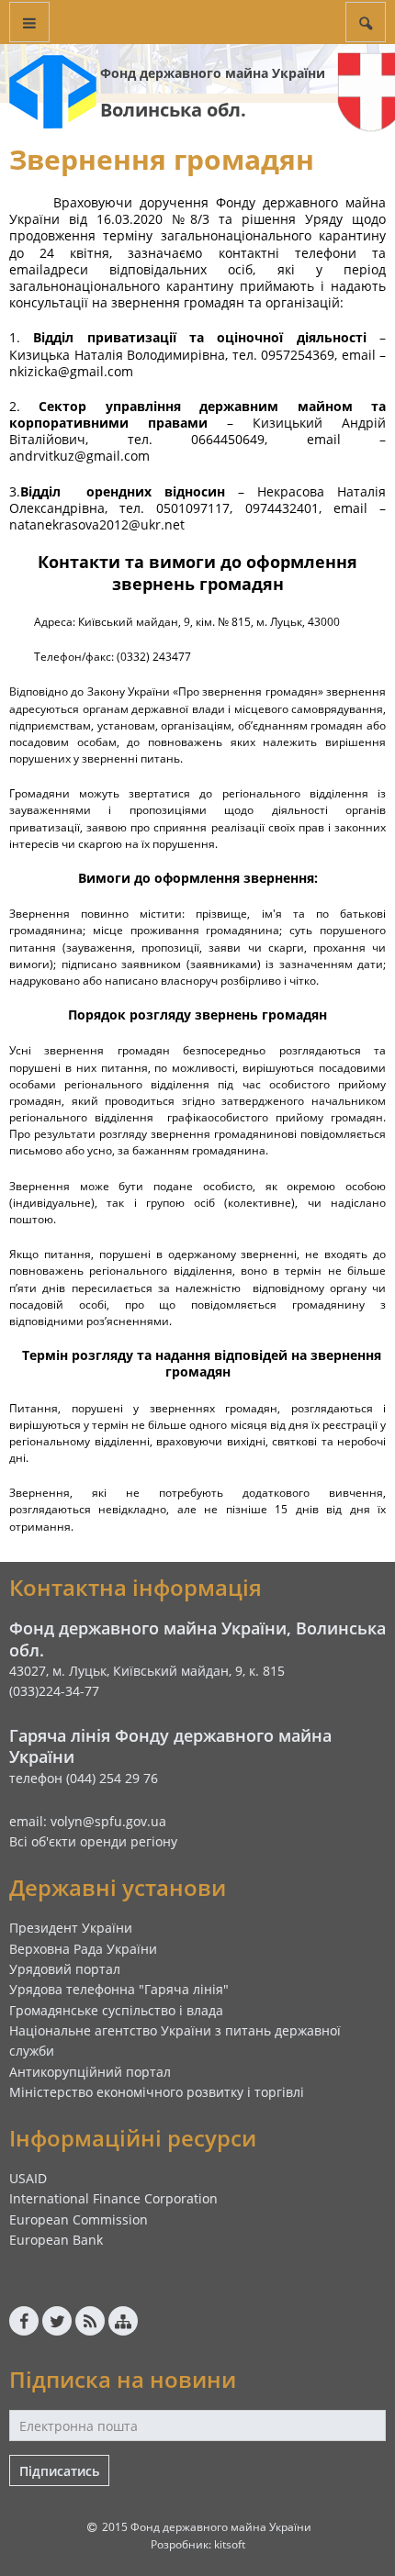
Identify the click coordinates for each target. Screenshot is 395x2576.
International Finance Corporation (113, 2198)
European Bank (56, 2240)
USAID (28, 2178)
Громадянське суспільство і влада (116, 2010)
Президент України (71, 1928)
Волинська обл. (173, 110)
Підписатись (59, 2471)
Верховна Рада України (83, 1949)
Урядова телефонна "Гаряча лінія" (119, 1989)
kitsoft (230, 2544)
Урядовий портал (65, 1969)
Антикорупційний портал (90, 2072)
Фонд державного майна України (213, 73)
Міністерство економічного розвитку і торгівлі (157, 2092)
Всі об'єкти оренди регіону (93, 1841)
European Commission (79, 2219)
